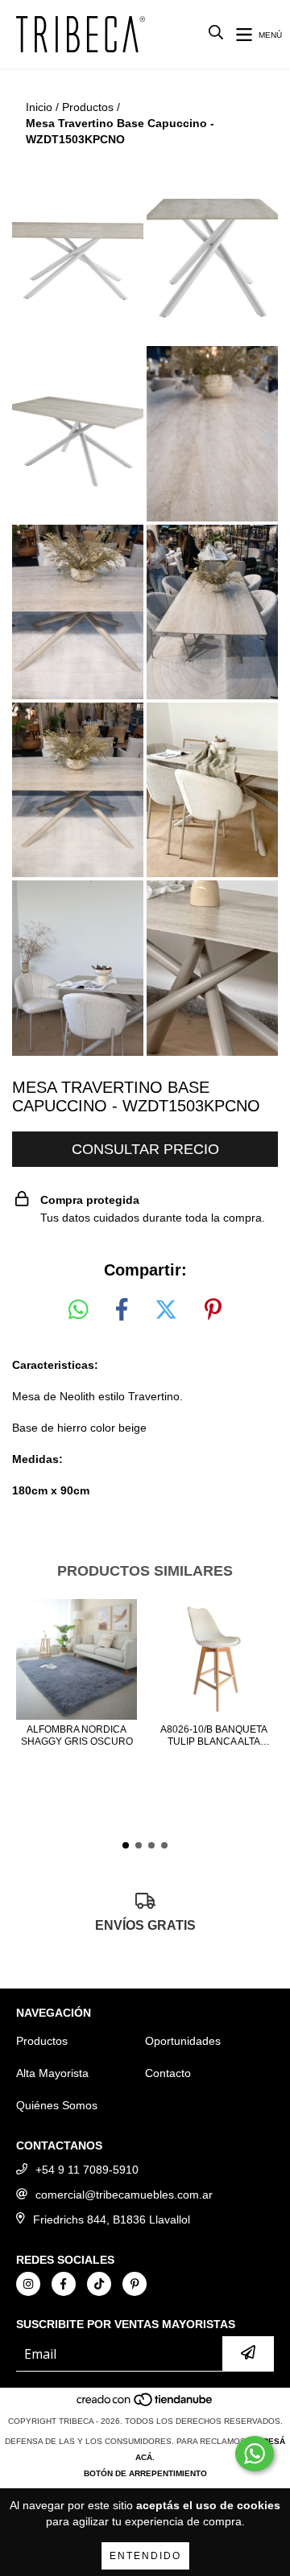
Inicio (39, 107)
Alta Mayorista (52, 2073)
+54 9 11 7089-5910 (87, 2170)
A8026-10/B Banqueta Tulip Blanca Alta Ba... (214, 1736)
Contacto (168, 2073)
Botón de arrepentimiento (145, 2473)
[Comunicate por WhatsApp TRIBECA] (255, 2454)
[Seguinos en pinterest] (135, 2284)
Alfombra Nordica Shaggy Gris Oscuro (77, 1735)
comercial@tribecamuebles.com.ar (124, 2195)
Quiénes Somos (57, 2105)
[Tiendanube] (145, 2405)
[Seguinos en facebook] (64, 2284)
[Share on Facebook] (122, 1310)
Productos (88, 107)
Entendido (145, 2556)
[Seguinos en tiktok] (99, 2284)
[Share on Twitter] (166, 1310)
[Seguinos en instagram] (28, 2284)
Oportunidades (183, 2041)
